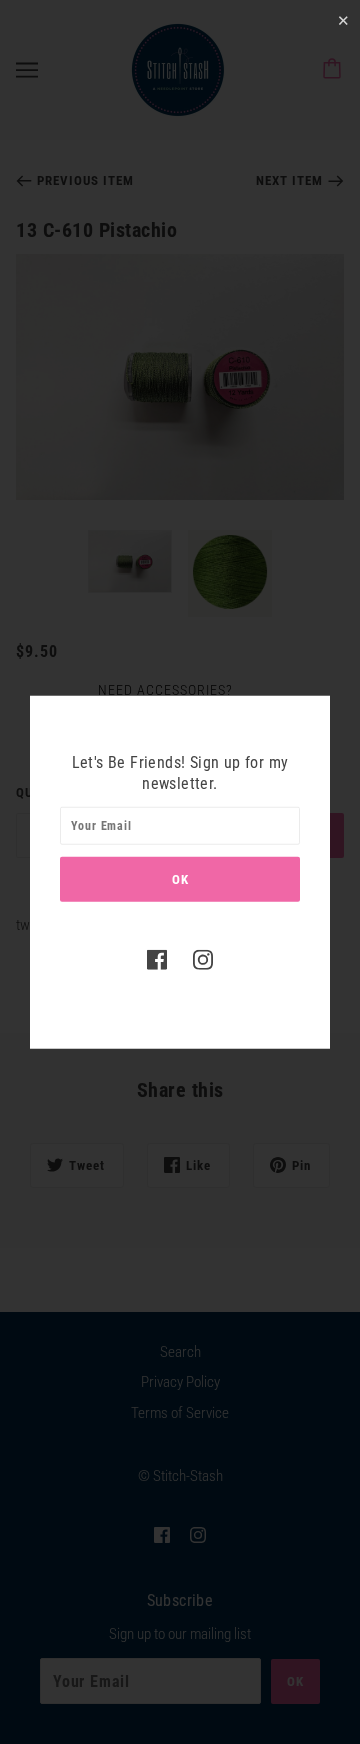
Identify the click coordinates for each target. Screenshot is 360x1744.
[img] (157, 959)
